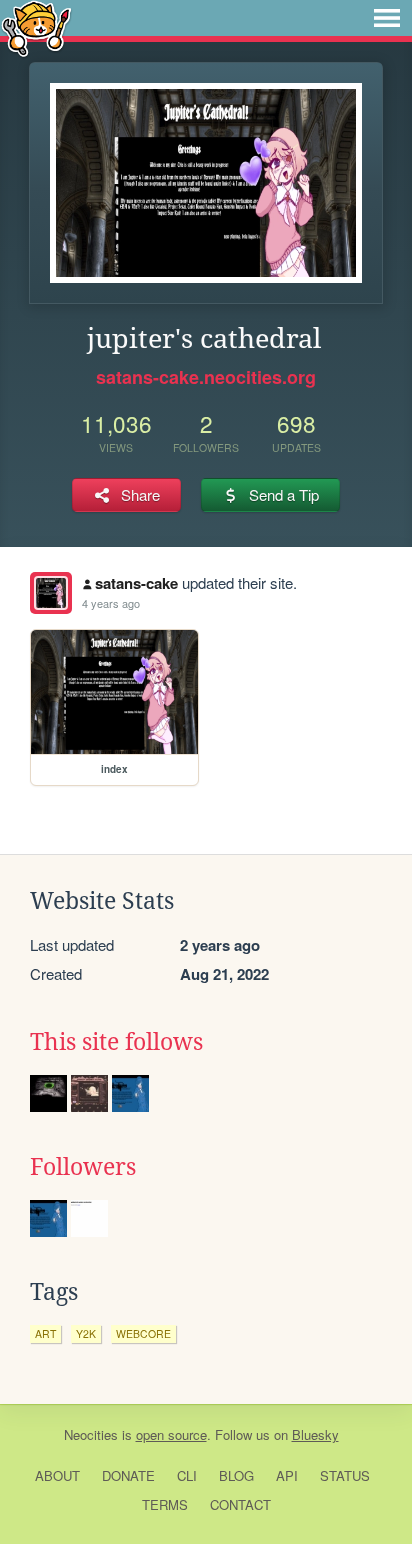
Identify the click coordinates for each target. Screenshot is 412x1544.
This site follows (116, 1042)
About (57, 1475)
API (287, 1475)
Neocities (91, 1434)
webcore (143, 1333)
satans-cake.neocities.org (206, 377)
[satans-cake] (51, 593)
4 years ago (111, 603)
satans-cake (136, 583)
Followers (83, 1167)
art (45, 1333)
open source (171, 1434)
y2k (86, 1333)
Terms (165, 1504)
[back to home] (36, 27)
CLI (187, 1475)
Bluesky (315, 1434)
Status (345, 1475)
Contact (240, 1504)
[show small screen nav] (387, 18)
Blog (236, 1475)
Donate (128, 1475)
